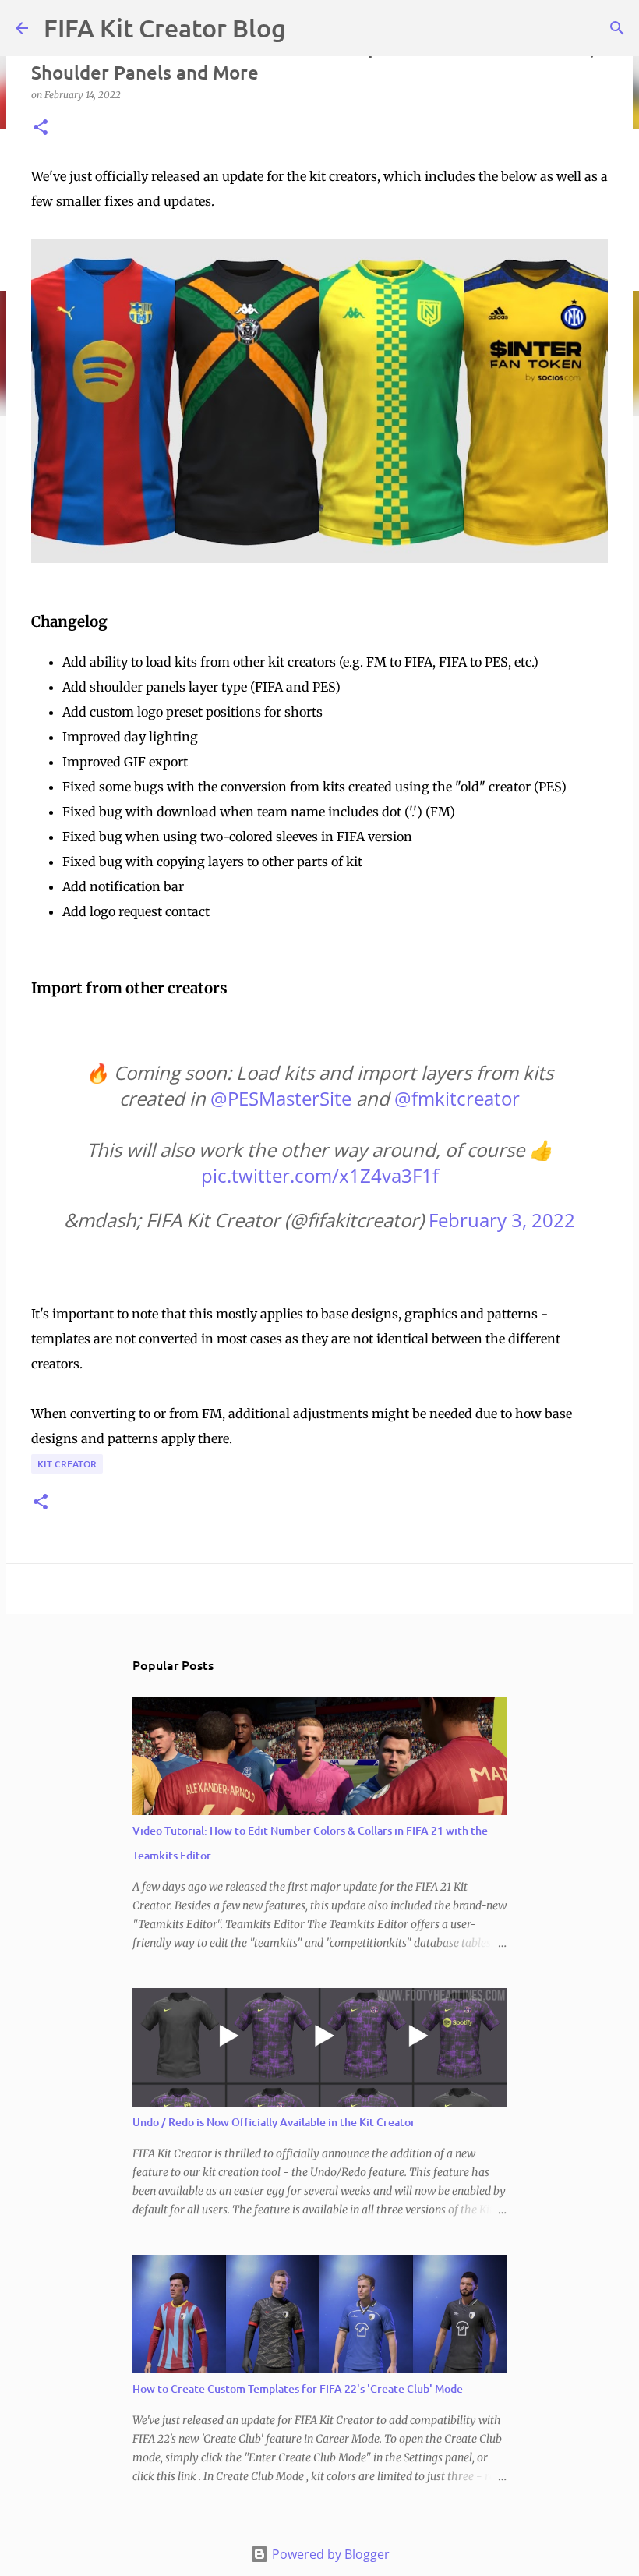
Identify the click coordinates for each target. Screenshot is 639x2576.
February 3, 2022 (502, 1220)
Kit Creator (67, 1464)
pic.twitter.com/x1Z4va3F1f (320, 1175)
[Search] (617, 28)
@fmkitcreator (457, 1098)
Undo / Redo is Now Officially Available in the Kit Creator (274, 2122)
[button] (41, 128)
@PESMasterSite (281, 1098)
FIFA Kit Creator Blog (165, 28)
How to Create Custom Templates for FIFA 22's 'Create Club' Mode (298, 2388)
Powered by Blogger (329, 2554)
